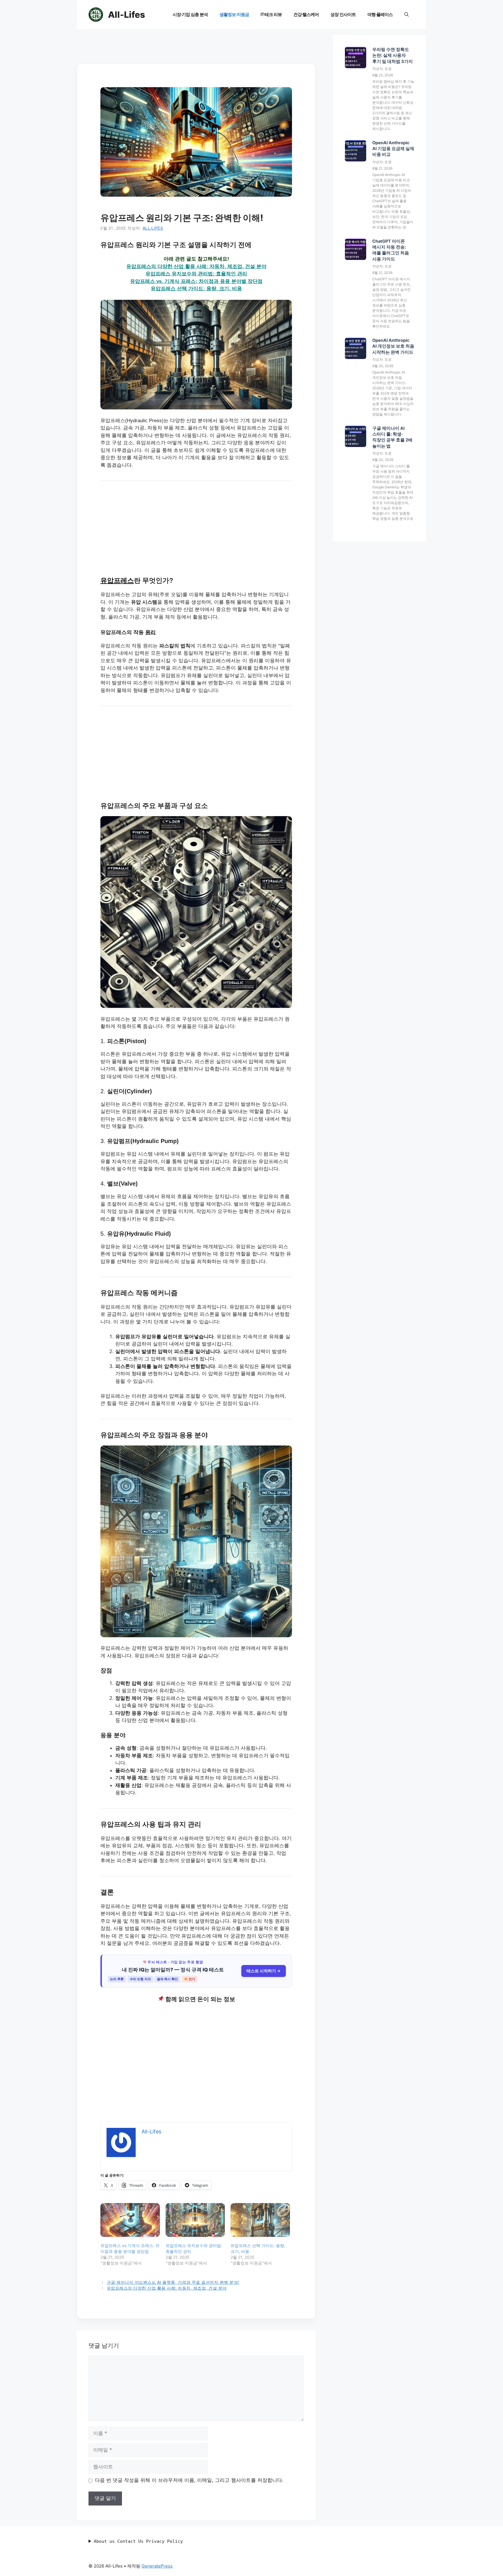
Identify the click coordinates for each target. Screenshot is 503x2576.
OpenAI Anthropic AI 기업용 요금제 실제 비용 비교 (393, 149)
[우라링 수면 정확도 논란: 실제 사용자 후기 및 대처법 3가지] (356, 58)
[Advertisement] (196, 48)
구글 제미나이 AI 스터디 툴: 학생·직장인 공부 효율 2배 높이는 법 (392, 437)
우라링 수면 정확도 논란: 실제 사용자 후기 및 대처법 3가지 (393, 56)
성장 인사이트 (343, 14)
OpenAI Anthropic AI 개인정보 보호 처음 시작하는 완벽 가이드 (393, 346)
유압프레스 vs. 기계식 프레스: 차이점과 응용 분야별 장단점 (196, 281)
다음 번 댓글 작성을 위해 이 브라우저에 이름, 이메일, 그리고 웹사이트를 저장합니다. (189, 2480)
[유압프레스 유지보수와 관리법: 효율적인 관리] (195, 2220)
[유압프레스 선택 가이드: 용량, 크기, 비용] (260, 2220)
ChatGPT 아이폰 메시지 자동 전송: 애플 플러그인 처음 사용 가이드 (391, 250)
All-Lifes (126, 15)
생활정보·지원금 (234, 14)
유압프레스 (117, 580)
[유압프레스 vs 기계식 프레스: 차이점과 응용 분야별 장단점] (130, 2220)
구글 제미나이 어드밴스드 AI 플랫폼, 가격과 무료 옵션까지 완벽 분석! (173, 2282)
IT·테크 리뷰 (271, 14)
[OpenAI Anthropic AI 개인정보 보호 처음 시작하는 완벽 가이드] (356, 349)
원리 (150, 632)
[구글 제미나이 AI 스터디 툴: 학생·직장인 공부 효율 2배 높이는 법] (356, 437)
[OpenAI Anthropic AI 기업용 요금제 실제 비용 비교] (356, 152)
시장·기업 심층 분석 (190, 14)
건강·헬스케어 (306, 14)
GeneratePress (157, 2566)
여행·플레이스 (380, 14)
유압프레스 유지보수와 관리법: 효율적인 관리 (196, 274)
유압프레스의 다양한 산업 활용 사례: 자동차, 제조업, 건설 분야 (196, 266)
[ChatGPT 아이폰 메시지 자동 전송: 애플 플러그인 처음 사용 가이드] (356, 250)
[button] (407, 15)
